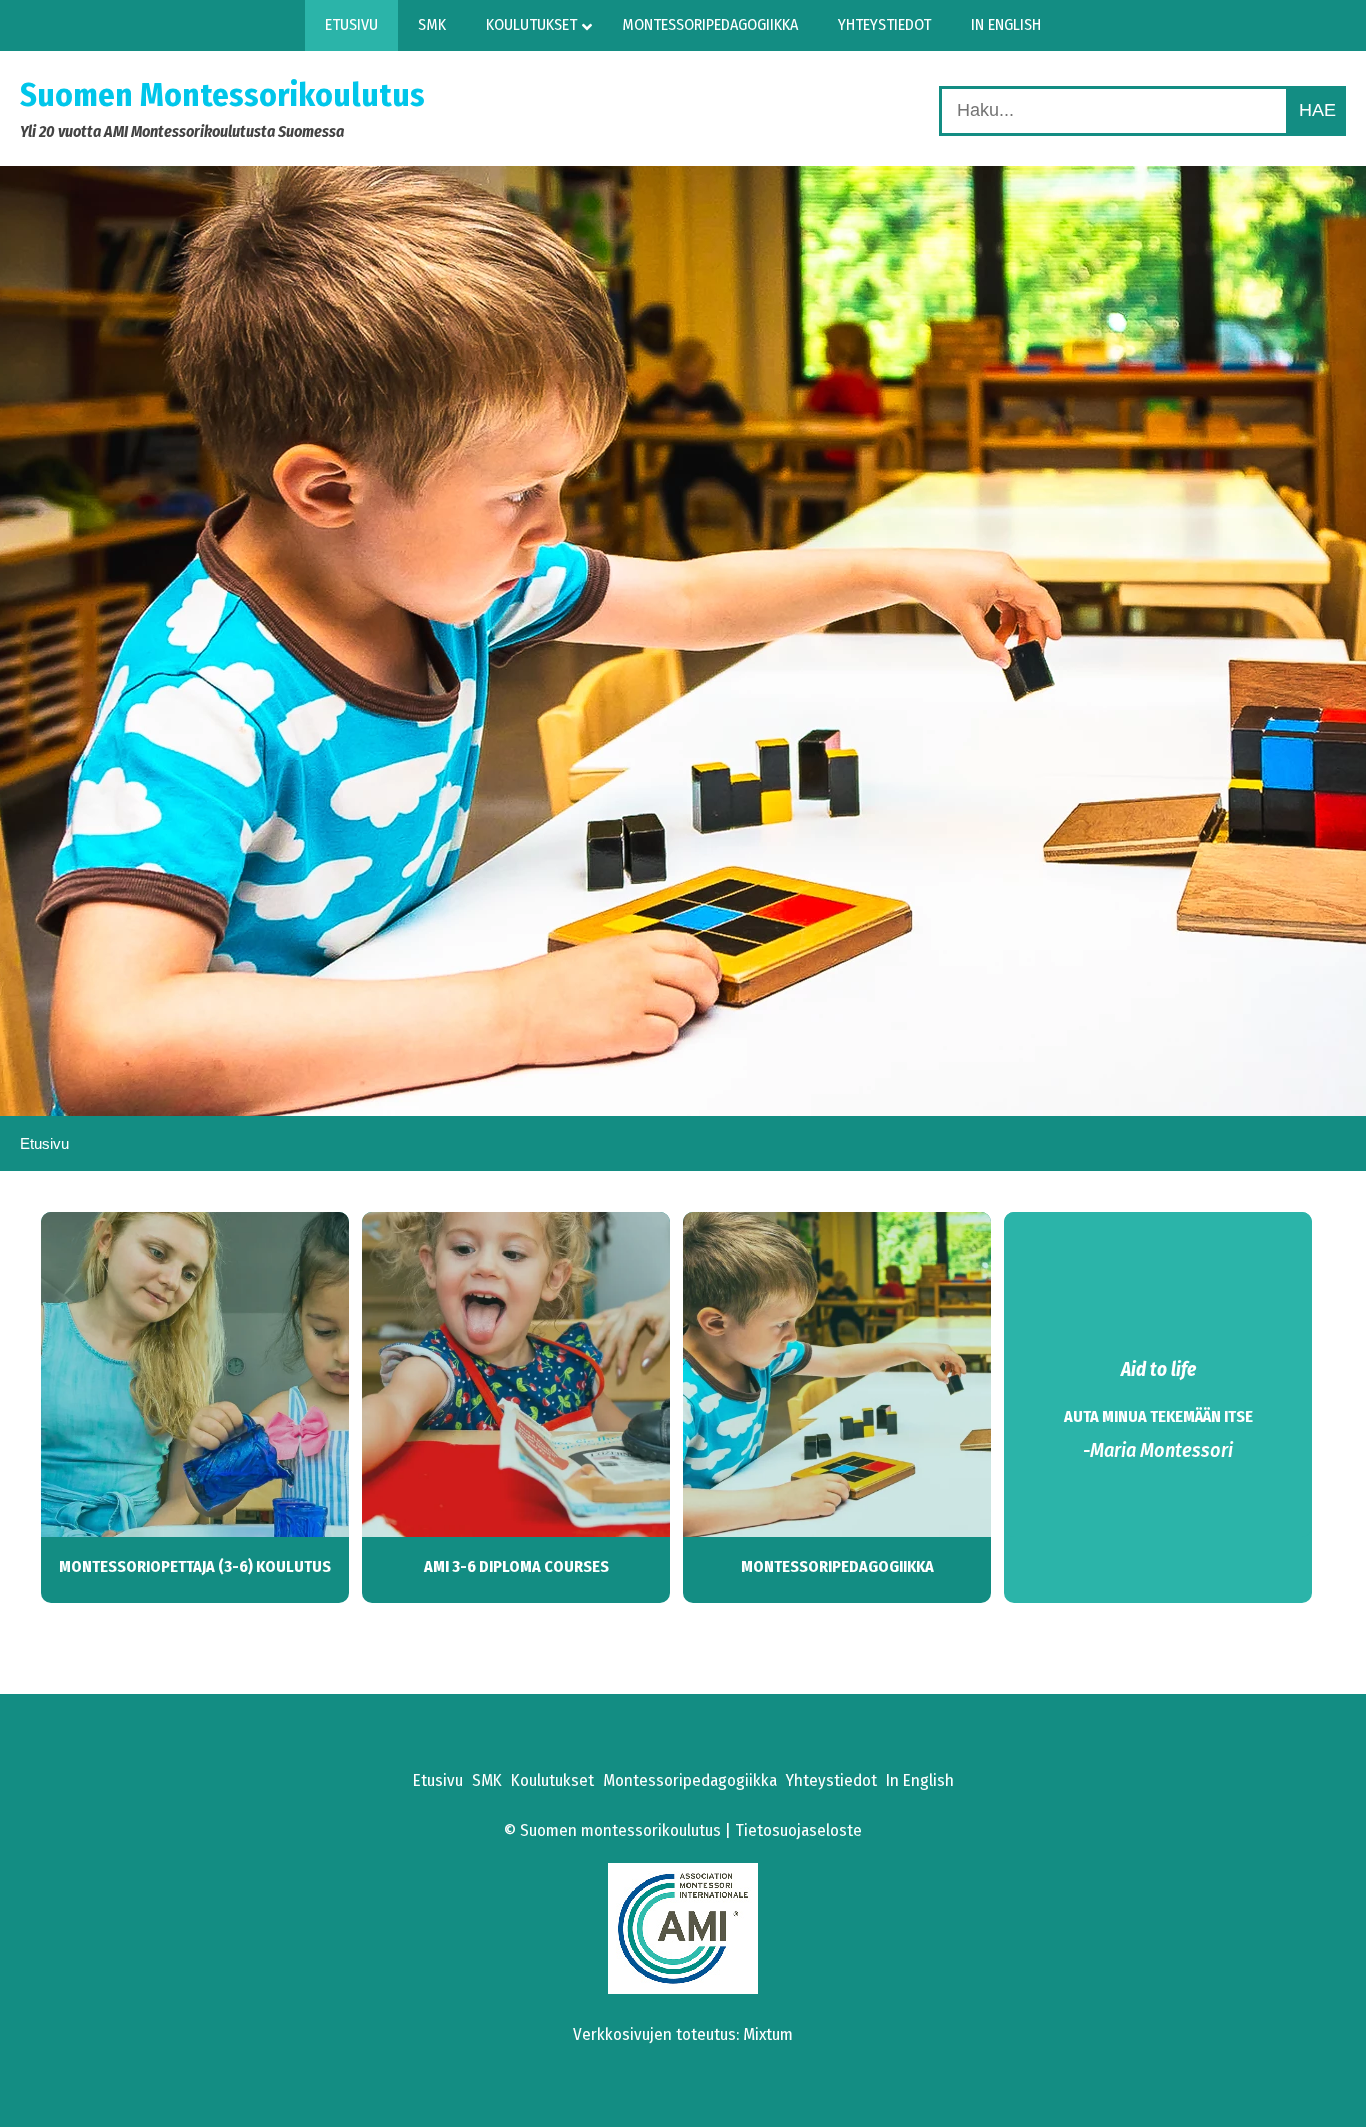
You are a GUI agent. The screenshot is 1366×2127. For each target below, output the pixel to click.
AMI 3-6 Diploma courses (516, 1566)
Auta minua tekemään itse (1158, 1416)
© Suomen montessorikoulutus (612, 1830)
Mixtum (768, 2034)
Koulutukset (552, 1780)
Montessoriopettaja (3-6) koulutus (195, 1566)
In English (920, 1780)
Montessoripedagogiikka (837, 1566)
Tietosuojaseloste (798, 1830)
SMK (487, 1780)
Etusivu (438, 1780)
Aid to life (1158, 1369)
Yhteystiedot (831, 1780)
